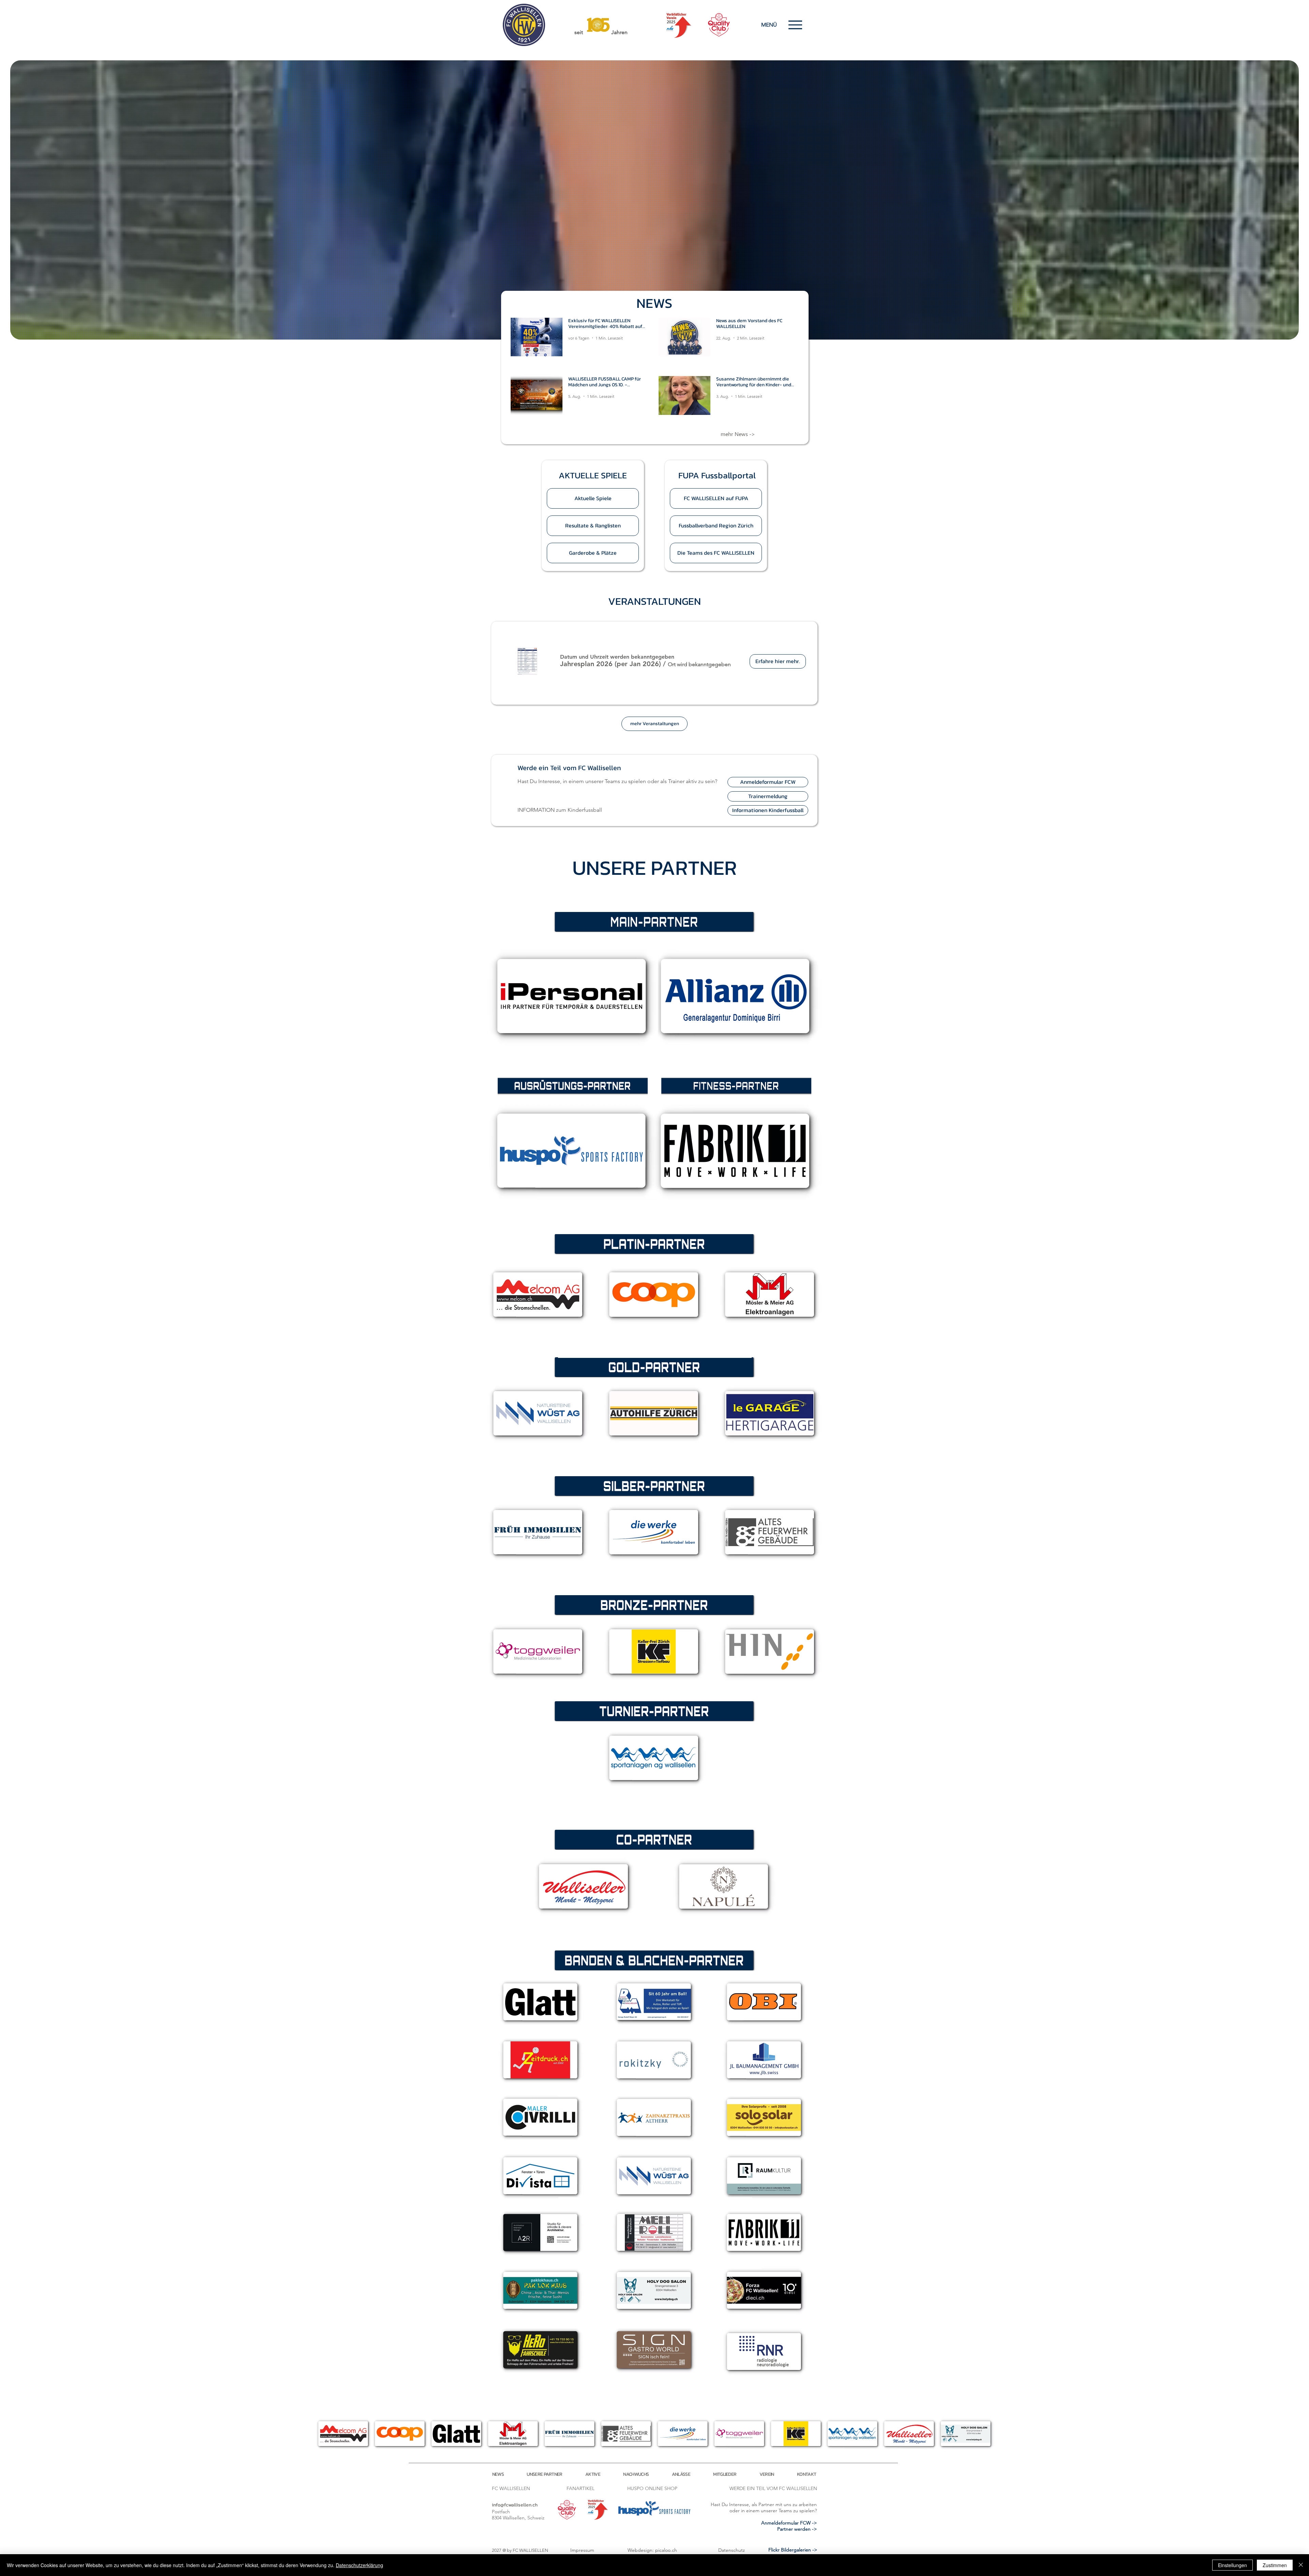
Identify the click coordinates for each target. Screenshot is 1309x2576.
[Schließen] (1301, 2565)
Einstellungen (1232, 2565)
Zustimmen (1275, 2565)
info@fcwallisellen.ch (515, 2505)
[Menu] (795, 25)
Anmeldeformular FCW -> (789, 2523)
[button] (593, 475)
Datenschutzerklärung (359, 2565)
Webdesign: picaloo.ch (652, 2550)
